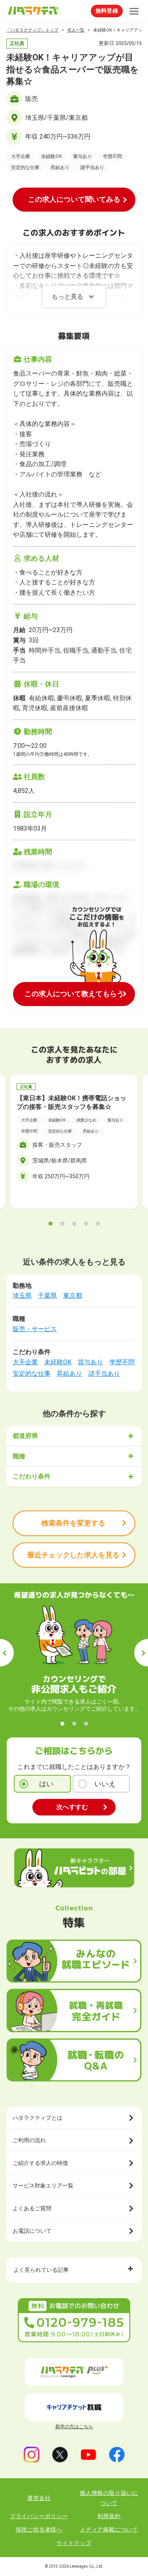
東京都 (73, 1295)
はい (46, 1784)
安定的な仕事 (32, 1374)
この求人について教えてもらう (74, 994)
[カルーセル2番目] (62, 1224)
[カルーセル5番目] (98, 1224)
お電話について (32, 2231)
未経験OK (58, 1362)
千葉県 (47, 1295)
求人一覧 (76, 30)
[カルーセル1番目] (51, 1224)
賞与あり (90, 1362)
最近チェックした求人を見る (73, 1555)
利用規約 (109, 2516)
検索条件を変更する (73, 1523)
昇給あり (69, 1374)
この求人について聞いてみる (74, 199)
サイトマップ (74, 2543)
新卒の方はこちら (74, 2427)
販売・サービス (35, 1329)
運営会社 (39, 2498)
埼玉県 (22, 1295)
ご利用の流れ (29, 2140)
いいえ (105, 1784)
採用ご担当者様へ (39, 2530)
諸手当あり (104, 1374)
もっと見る (67, 297)
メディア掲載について (109, 2530)
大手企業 (25, 1362)
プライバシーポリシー (39, 2516)
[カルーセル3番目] (74, 1224)
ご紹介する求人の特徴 (40, 2163)
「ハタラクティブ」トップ (32, 30)
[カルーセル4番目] (86, 1224)
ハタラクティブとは (37, 2118)
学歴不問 (122, 1362)
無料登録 (107, 11)
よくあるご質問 (32, 2208)
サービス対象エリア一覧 (43, 2185)
